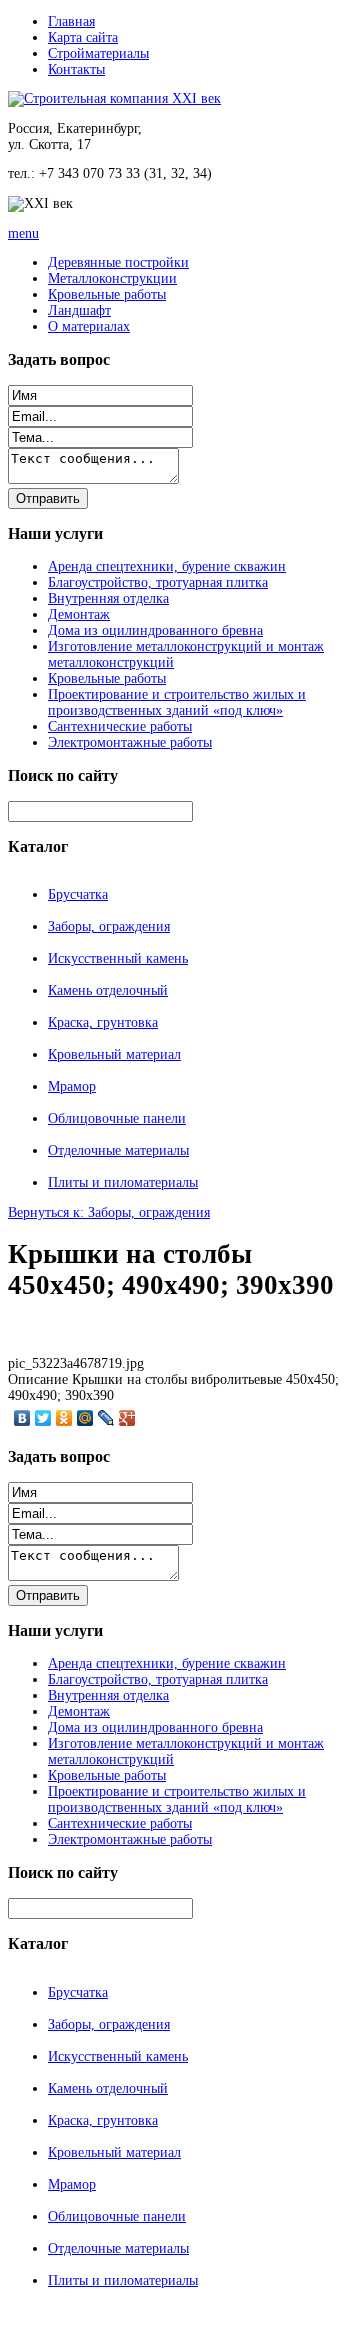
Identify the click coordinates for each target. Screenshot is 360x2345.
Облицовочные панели (117, 1118)
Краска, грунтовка (103, 1022)
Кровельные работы (107, 294)
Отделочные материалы (118, 1150)
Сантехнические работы (120, 726)
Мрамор (72, 1086)
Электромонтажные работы (130, 742)
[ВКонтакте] (22, 1418)
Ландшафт (79, 310)
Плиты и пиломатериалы (123, 1182)
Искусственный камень (118, 958)
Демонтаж (79, 614)
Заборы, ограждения (109, 926)
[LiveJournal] (106, 1418)
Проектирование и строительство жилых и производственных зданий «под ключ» (177, 702)
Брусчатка (78, 894)
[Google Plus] (127, 1418)
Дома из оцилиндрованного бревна (155, 630)
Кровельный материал (114, 1054)
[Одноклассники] (64, 1418)
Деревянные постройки (118, 262)
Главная (71, 21)
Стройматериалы (98, 53)
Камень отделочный (108, 990)
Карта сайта (83, 37)
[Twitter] (43, 1418)
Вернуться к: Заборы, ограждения (109, 1212)
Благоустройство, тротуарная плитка (158, 582)
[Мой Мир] (85, 1418)
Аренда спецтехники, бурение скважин (167, 566)
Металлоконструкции (112, 278)
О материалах (89, 326)
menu (23, 233)
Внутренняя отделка (108, 598)
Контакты (76, 69)
